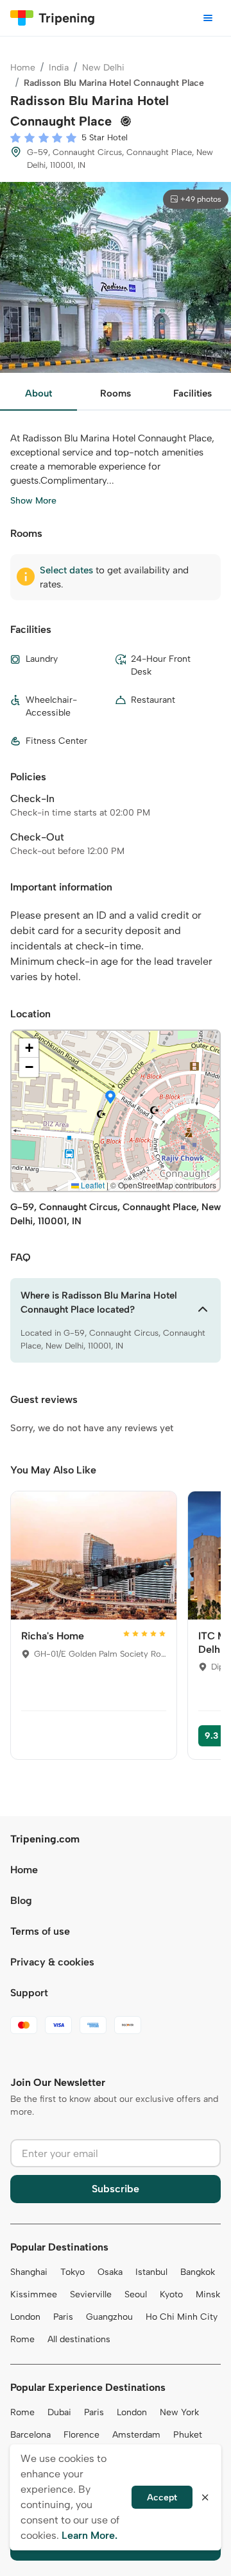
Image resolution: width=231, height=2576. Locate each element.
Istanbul (151, 2272)
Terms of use (40, 1931)
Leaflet (92, 1185)
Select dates (66, 570)
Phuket (188, 2435)
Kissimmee (34, 2294)
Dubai (59, 2412)
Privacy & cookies (52, 1962)
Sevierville (91, 2294)
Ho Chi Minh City (182, 2317)
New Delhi (103, 68)
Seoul (136, 2294)
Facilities (193, 393)
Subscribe (116, 2189)
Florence (81, 2435)
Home (23, 68)
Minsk (208, 2294)
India (59, 68)
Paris (63, 2317)
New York (179, 2412)
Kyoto (171, 2294)
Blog (21, 1900)
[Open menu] (208, 18)
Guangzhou (109, 2317)
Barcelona (30, 2435)
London (25, 2317)
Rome (22, 2339)
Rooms (116, 393)
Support (29, 1993)
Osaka (110, 2272)
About (38, 393)
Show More (33, 501)
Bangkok (198, 2272)
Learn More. (90, 2535)
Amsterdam (136, 2435)
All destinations (79, 2339)
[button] (110, 1098)
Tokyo (73, 2272)
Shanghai (29, 2272)
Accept (162, 2498)
